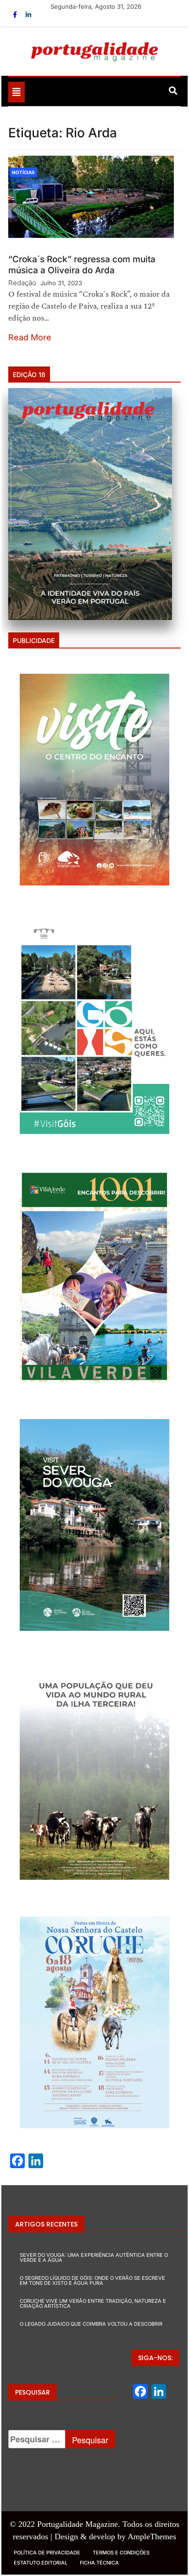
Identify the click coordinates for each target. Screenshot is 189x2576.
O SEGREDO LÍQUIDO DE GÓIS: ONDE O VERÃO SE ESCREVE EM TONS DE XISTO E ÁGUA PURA (92, 2280)
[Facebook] (16, 14)
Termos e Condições (121, 2553)
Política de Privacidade (47, 2553)
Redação (22, 283)
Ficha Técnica (99, 2563)
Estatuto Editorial (41, 2563)
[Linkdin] (28, 14)
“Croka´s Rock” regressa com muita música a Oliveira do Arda (82, 265)
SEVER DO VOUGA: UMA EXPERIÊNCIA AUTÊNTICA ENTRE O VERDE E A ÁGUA (94, 2258)
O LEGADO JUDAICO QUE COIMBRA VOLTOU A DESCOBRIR (91, 2324)
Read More (30, 337)
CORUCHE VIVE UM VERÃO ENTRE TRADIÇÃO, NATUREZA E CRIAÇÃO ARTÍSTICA (93, 2303)
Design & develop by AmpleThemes (115, 2537)
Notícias (23, 172)
